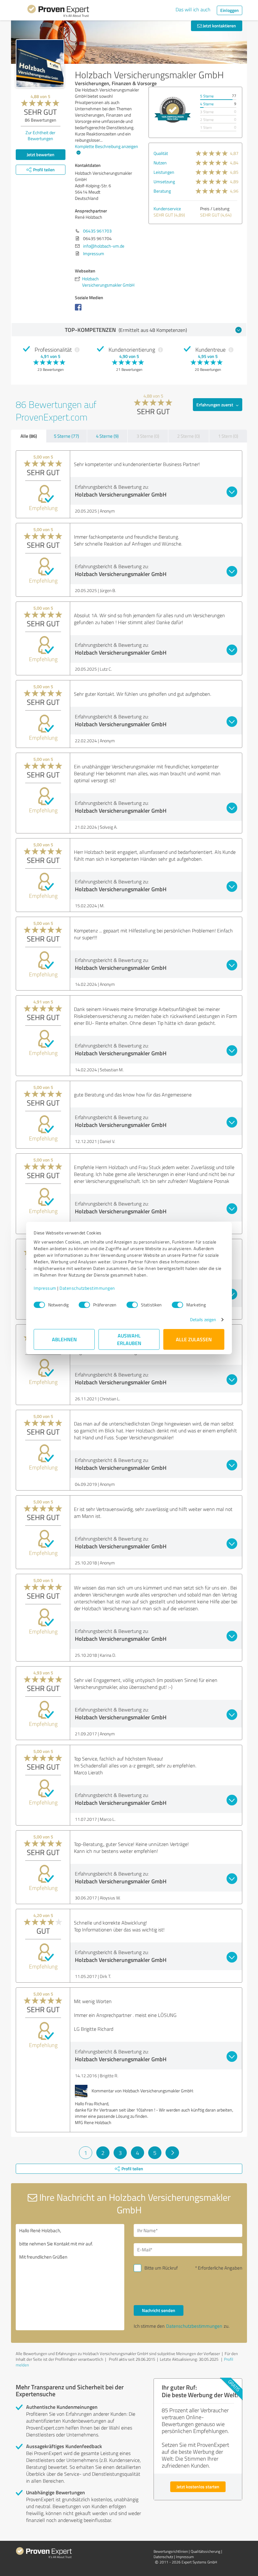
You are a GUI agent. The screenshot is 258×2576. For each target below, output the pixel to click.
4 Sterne (207, 104)
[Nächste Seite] (172, 2153)
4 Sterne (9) (107, 436)
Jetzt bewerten (41, 154)
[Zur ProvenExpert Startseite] (58, 12)
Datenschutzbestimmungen (87, 1288)
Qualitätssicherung (205, 2551)
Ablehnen (64, 1339)
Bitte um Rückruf (161, 2268)
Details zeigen (203, 1319)
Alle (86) (29, 436)
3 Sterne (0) (148, 436)
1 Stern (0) (228, 436)
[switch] (84, 1305)
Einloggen (230, 10)
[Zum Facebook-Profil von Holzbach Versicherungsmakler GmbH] (79, 310)
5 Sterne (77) (66, 436)
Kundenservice (167, 209)
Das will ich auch (193, 9)
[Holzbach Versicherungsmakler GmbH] (40, 63)
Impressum (45, 1288)
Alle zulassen (194, 1339)
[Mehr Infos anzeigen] (173, 110)
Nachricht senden (159, 2310)
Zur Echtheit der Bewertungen (40, 135)
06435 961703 (97, 231)
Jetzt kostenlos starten (198, 2487)
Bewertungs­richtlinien (171, 2551)
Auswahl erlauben (129, 1339)
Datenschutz (163, 2557)
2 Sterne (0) (188, 436)
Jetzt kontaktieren (219, 26)
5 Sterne (207, 96)
